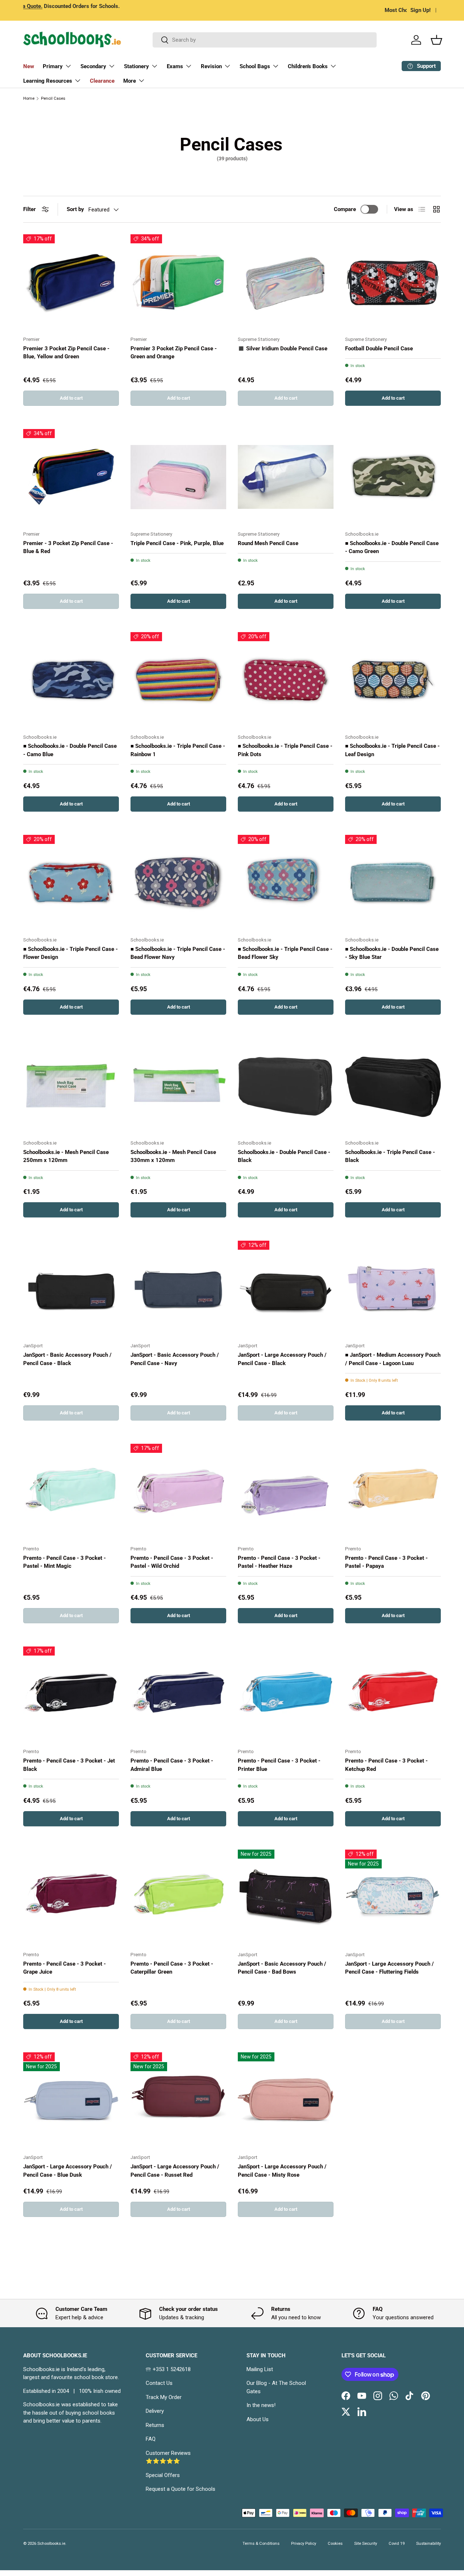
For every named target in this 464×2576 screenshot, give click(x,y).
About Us (258, 2419)
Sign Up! (420, 10)
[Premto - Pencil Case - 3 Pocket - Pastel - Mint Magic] (71, 1492)
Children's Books (308, 66)
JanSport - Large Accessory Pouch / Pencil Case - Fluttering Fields (390, 1968)
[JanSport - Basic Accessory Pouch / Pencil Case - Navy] (178, 1289)
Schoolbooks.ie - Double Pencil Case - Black (284, 1156)
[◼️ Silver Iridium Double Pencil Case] (286, 282)
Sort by (75, 209)
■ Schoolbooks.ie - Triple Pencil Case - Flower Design (71, 953)
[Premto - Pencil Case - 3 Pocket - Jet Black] (71, 1694)
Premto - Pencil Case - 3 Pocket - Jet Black (69, 1765)
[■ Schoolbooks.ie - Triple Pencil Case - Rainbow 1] (178, 680)
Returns (155, 2425)
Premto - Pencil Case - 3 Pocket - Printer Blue (279, 1765)
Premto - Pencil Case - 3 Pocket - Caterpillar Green (172, 1968)
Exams (175, 66)
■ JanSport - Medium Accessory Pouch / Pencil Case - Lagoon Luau (393, 1359)
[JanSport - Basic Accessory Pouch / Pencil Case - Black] (71, 1289)
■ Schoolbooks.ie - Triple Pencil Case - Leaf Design (392, 750)
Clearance (102, 81)
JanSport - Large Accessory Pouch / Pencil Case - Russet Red (175, 2171)
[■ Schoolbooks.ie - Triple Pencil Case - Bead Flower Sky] (286, 883)
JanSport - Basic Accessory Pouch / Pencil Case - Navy (175, 1359)
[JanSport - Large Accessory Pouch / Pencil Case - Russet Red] (178, 2100)
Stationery (136, 66)
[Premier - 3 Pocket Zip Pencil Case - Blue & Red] (71, 477)
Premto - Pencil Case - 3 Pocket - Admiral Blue (172, 1765)
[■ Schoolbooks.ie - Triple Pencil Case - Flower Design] (71, 883)
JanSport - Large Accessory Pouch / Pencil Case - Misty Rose (282, 2171)
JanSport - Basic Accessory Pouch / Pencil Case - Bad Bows (282, 1968)
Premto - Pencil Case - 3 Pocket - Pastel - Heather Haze (279, 1562)
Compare (345, 209)
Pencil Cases (53, 98)
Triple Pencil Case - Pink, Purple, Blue (177, 543)
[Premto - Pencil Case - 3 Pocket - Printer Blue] (286, 1694)
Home (29, 98)
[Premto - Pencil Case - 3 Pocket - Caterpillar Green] (178, 1897)
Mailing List (260, 2369)
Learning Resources (48, 81)
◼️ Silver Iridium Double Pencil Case (283, 349)
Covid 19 (397, 2544)
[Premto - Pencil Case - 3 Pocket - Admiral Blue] (178, 1694)
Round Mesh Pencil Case (268, 543)
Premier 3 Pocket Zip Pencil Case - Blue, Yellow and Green (66, 353)
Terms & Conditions (261, 2544)
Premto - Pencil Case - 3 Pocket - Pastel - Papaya (386, 1562)
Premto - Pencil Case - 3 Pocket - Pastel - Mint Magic (65, 1562)
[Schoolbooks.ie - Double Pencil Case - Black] (286, 1086)
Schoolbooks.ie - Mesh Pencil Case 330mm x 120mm (173, 1156)
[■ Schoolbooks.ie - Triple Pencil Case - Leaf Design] (393, 680)
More (130, 81)
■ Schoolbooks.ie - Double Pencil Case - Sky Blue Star (392, 953)
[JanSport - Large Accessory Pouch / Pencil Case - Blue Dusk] (71, 2100)
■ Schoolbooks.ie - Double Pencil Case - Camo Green (392, 547)
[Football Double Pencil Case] (393, 282)
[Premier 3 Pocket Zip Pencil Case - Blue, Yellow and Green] (71, 282)
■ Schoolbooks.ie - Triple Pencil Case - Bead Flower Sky (285, 953)
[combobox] (265, 40)
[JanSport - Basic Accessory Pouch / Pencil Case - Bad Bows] (286, 1897)
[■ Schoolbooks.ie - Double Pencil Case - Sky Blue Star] (393, 883)
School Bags (255, 66)
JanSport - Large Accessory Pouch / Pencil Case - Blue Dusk (68, 2171)
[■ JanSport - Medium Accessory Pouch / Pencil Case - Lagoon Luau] (393, 1289)
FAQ (151, 2439)
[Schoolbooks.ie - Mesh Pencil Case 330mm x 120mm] (178, 1086)
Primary (53, 66)
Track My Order (164, 2397)
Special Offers (163, 2475)
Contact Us (159, 2383)
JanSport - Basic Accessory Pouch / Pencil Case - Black (67, 1359)
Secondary (93, 66)
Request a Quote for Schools (181, 2489)
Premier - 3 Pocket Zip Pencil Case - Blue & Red (68, 547)
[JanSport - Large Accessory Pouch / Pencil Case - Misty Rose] (286, 2100)
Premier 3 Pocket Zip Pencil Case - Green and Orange (174, 353)
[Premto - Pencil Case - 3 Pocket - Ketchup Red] (393, 1694)
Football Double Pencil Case (379, 349)
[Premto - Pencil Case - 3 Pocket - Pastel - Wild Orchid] (178, 1492)
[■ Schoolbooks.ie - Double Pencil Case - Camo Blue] (71, 680)
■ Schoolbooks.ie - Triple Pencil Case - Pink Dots (285, 750)
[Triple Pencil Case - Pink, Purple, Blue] (178, 477)
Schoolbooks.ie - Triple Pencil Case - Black (390, 1156)
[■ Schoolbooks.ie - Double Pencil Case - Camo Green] (393, 477)
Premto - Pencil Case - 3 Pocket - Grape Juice (65, 1968)
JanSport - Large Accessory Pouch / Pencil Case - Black (282, 1359)
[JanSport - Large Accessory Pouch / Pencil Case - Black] (286, 1289)
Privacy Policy (304, 2544)
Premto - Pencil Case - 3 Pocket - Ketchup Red (386, 1765)
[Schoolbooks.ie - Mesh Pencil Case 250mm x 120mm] (71, 1086)
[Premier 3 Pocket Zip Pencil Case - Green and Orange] (178, 282)
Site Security (366, 2544)
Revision (211, 66)
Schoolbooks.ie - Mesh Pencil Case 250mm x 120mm (66, 1156)
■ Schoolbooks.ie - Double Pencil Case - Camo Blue (70, 750)
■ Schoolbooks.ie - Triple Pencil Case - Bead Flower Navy (178, 953)
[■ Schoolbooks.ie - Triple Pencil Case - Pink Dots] (286, 680)
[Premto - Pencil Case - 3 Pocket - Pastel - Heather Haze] (286, 1492)
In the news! (261, 2405)
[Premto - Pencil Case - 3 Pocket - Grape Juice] (71, 1897)
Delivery (155, 2411)
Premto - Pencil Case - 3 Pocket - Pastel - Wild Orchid (172, 1562)
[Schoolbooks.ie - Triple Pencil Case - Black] (393, 1086)
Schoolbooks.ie (51, 2544)
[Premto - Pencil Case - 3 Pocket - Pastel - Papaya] (393, 1492)
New (29, 66)
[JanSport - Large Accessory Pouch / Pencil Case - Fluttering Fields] (393, 1897)
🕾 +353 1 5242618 (168, 2369)
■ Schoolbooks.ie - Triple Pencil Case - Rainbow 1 (178, 750)
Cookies (335, 2544)
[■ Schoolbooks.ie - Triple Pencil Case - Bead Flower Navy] (178, 883)
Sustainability (428, 2544)
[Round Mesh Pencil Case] (286, 477)
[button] (436, 40)
